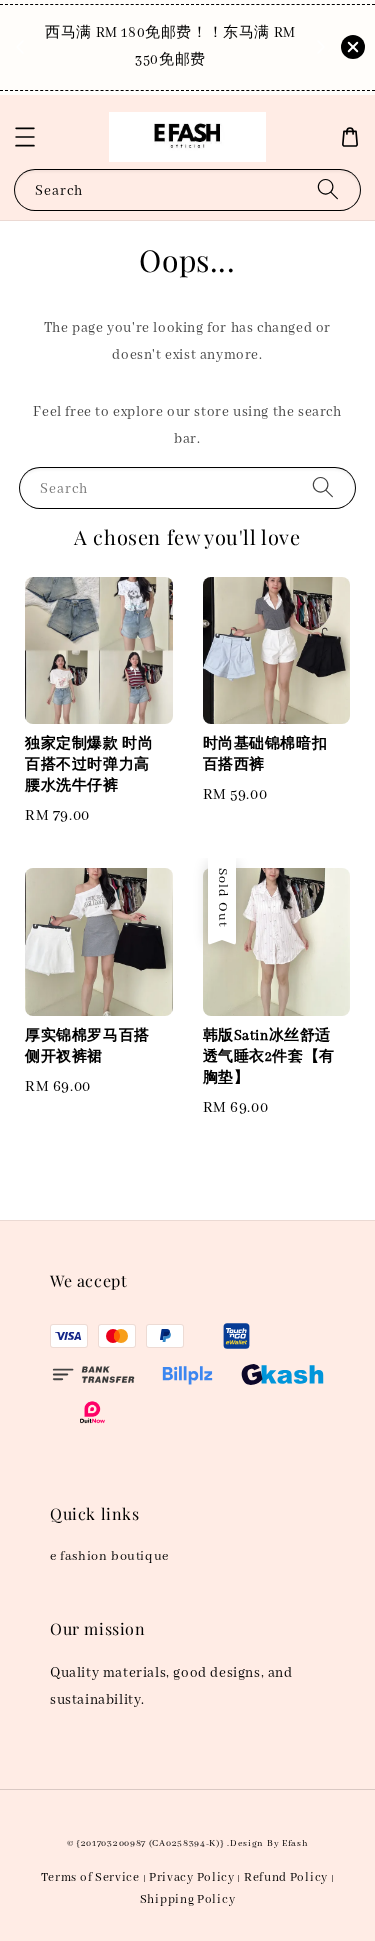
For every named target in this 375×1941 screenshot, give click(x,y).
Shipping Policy (188, 1899)
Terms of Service (90, 1877)
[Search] (328, 189)
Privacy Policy (192, 1877)
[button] (25, 137)
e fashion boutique (109, 1556)
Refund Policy (286, 1877)
